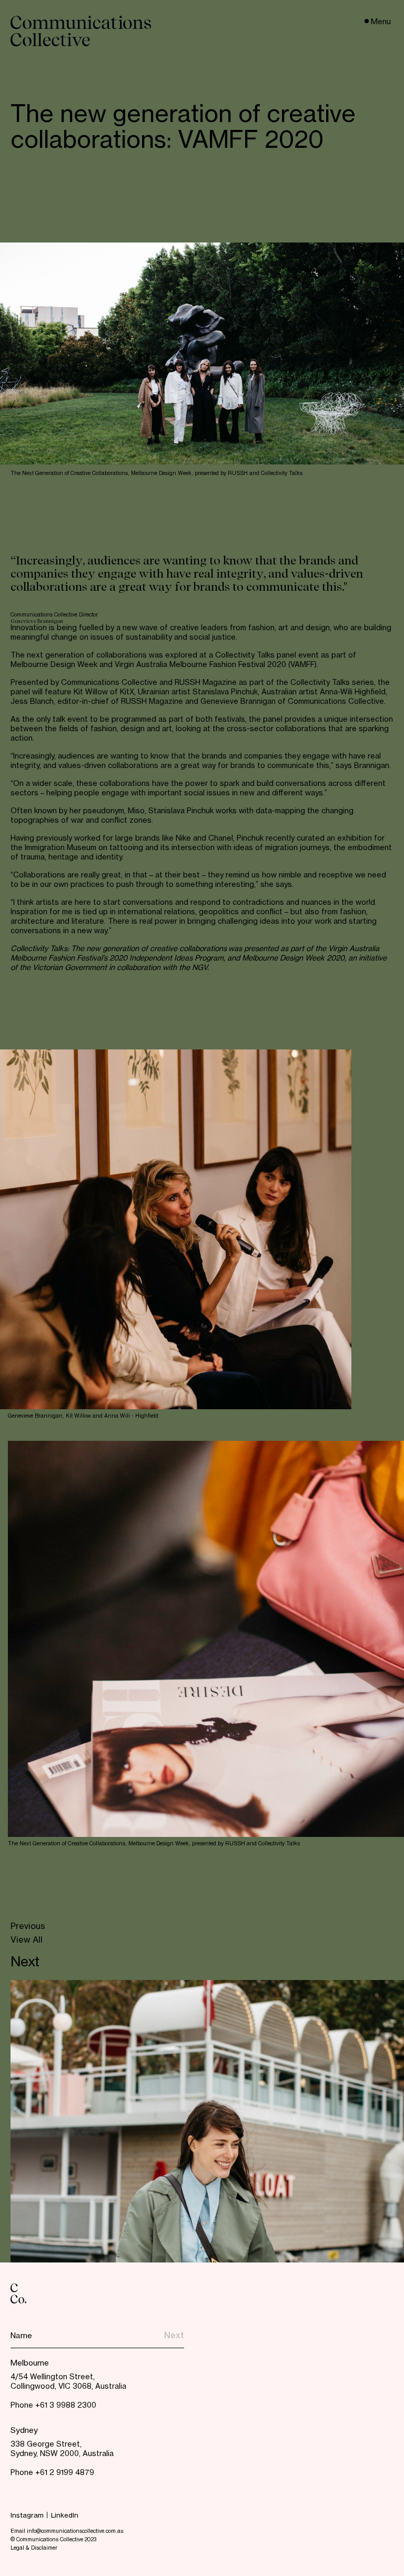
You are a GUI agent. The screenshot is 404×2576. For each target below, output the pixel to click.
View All (27, 1941)
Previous (28, 1927)
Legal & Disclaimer (34, 2548)
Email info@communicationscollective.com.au (67, 2531)
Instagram (27, 2516)
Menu (381, 22)
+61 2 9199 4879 (65, 2473)
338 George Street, (46, 2444)
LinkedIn (65, 2516)
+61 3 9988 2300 (66, 2406)
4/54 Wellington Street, (53, 2377)
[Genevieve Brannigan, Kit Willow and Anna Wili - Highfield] (176, 1229)
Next (25, 1963)
